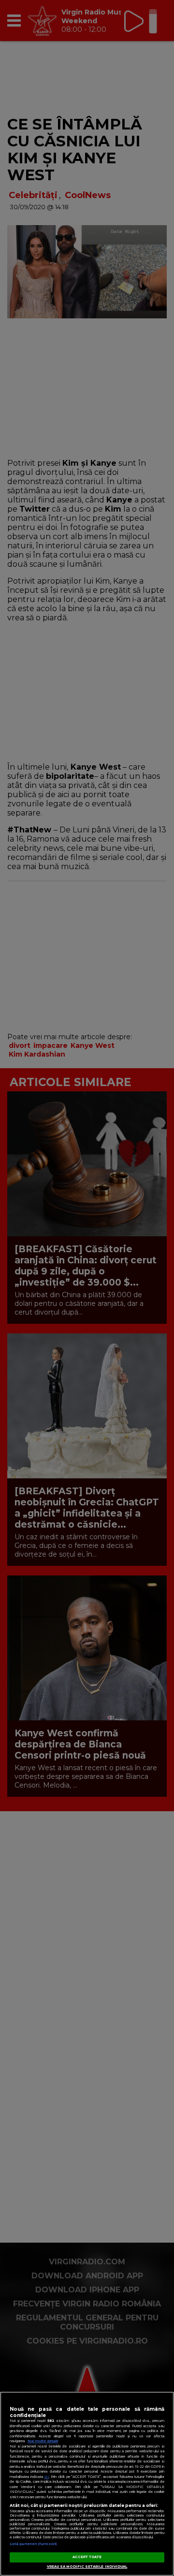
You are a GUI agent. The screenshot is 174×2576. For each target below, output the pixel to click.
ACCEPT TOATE (87, 2557)
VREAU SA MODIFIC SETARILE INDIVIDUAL (87, 2567)
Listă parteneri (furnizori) (33, 2544)
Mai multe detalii (43, 2441)
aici (46, 2477)
